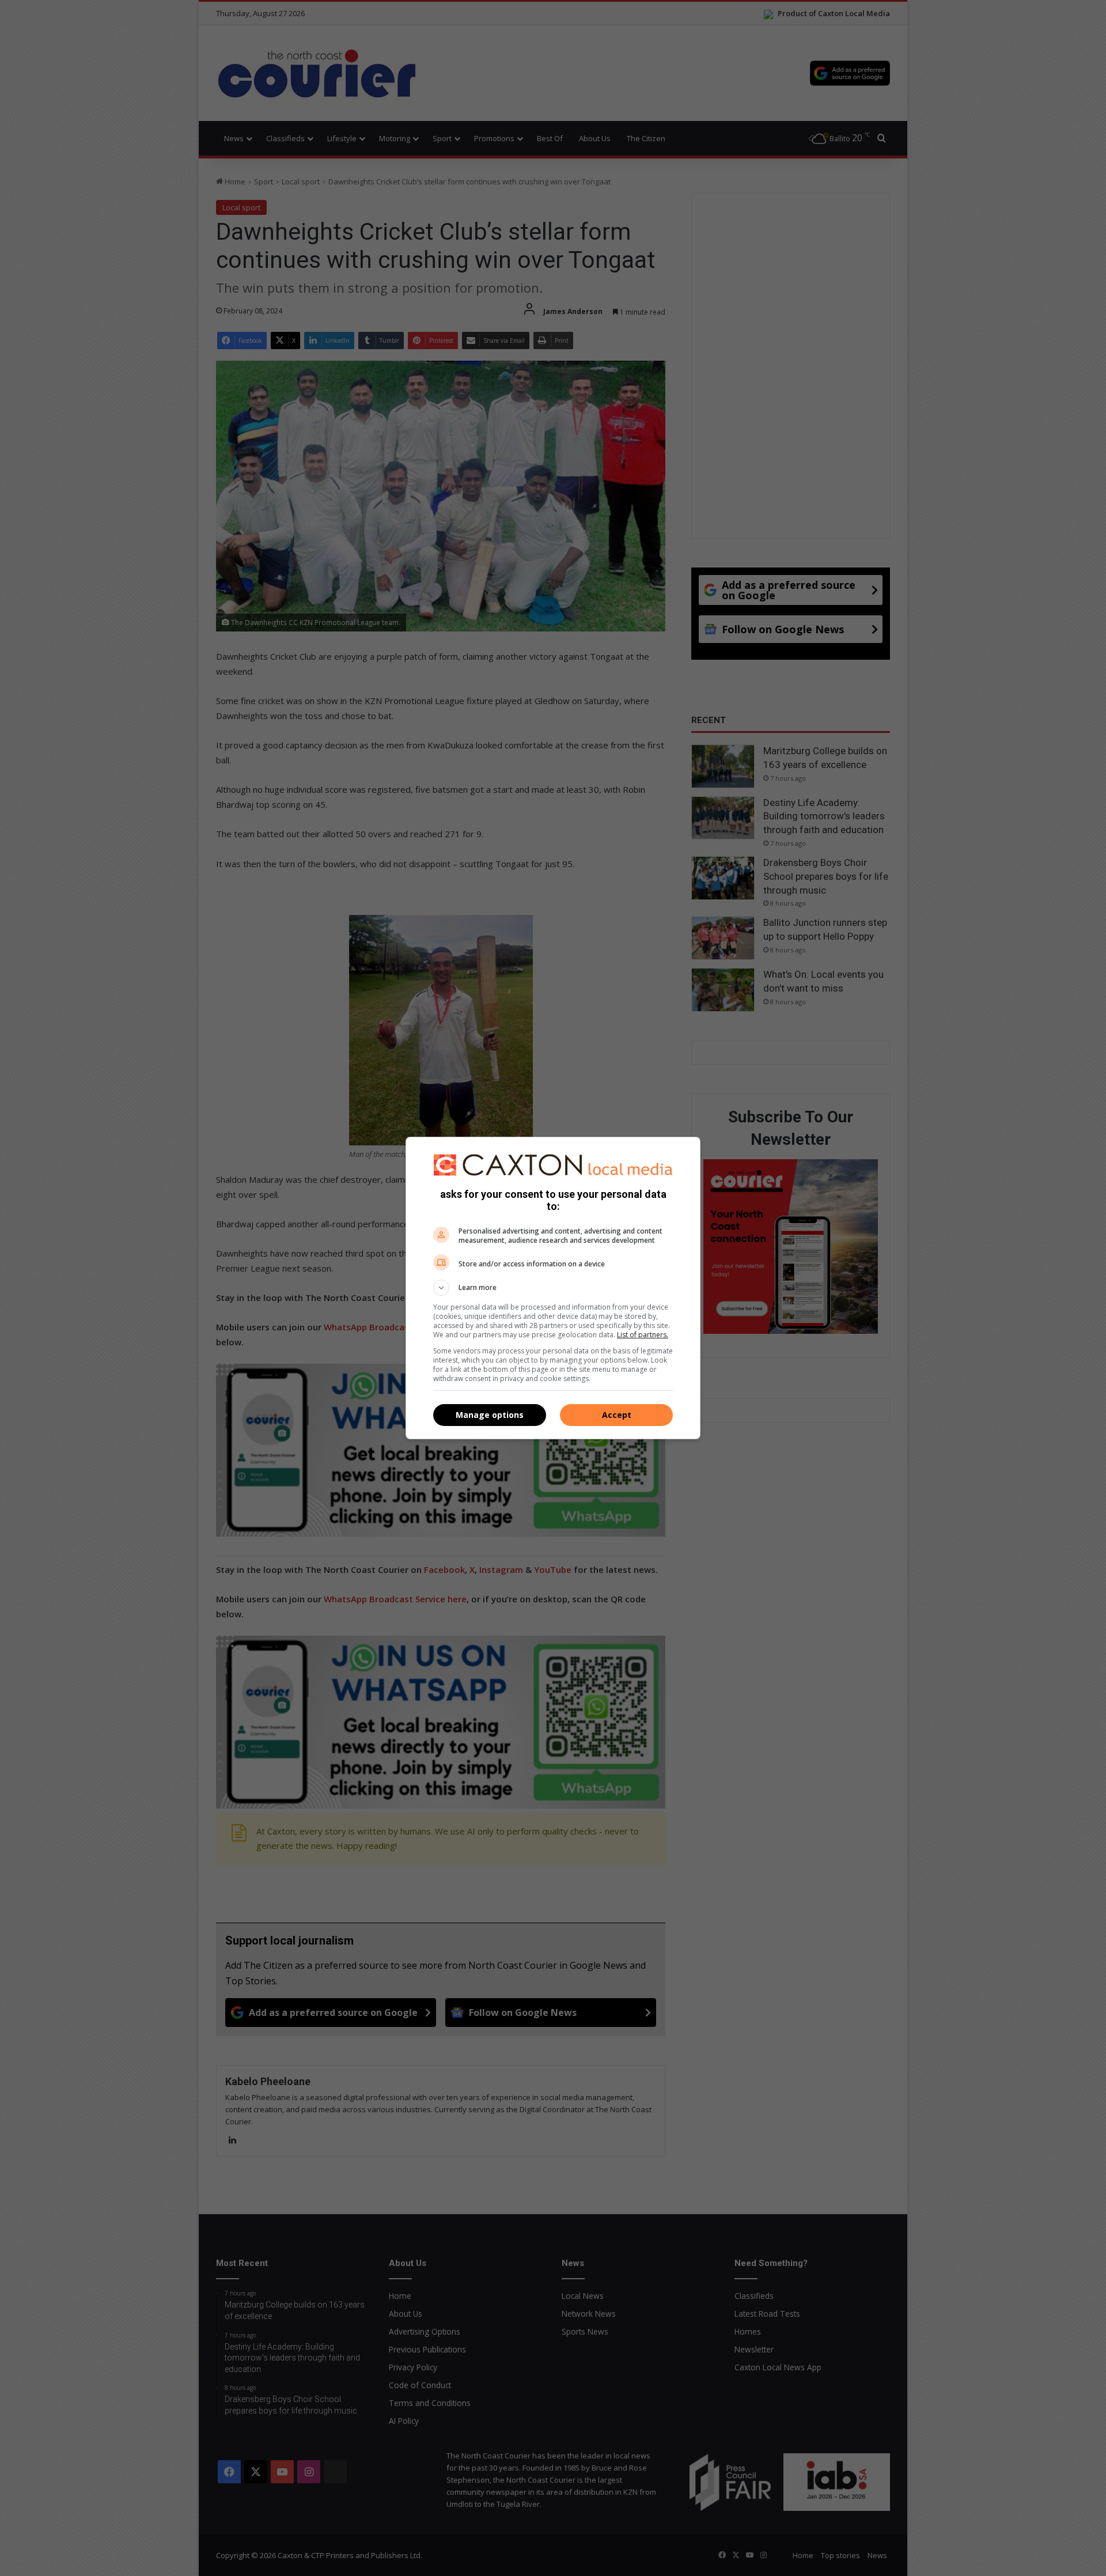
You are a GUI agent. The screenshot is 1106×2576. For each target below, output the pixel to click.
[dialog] (553, 1288)
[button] (553, 1288)
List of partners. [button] (643, 1335)
